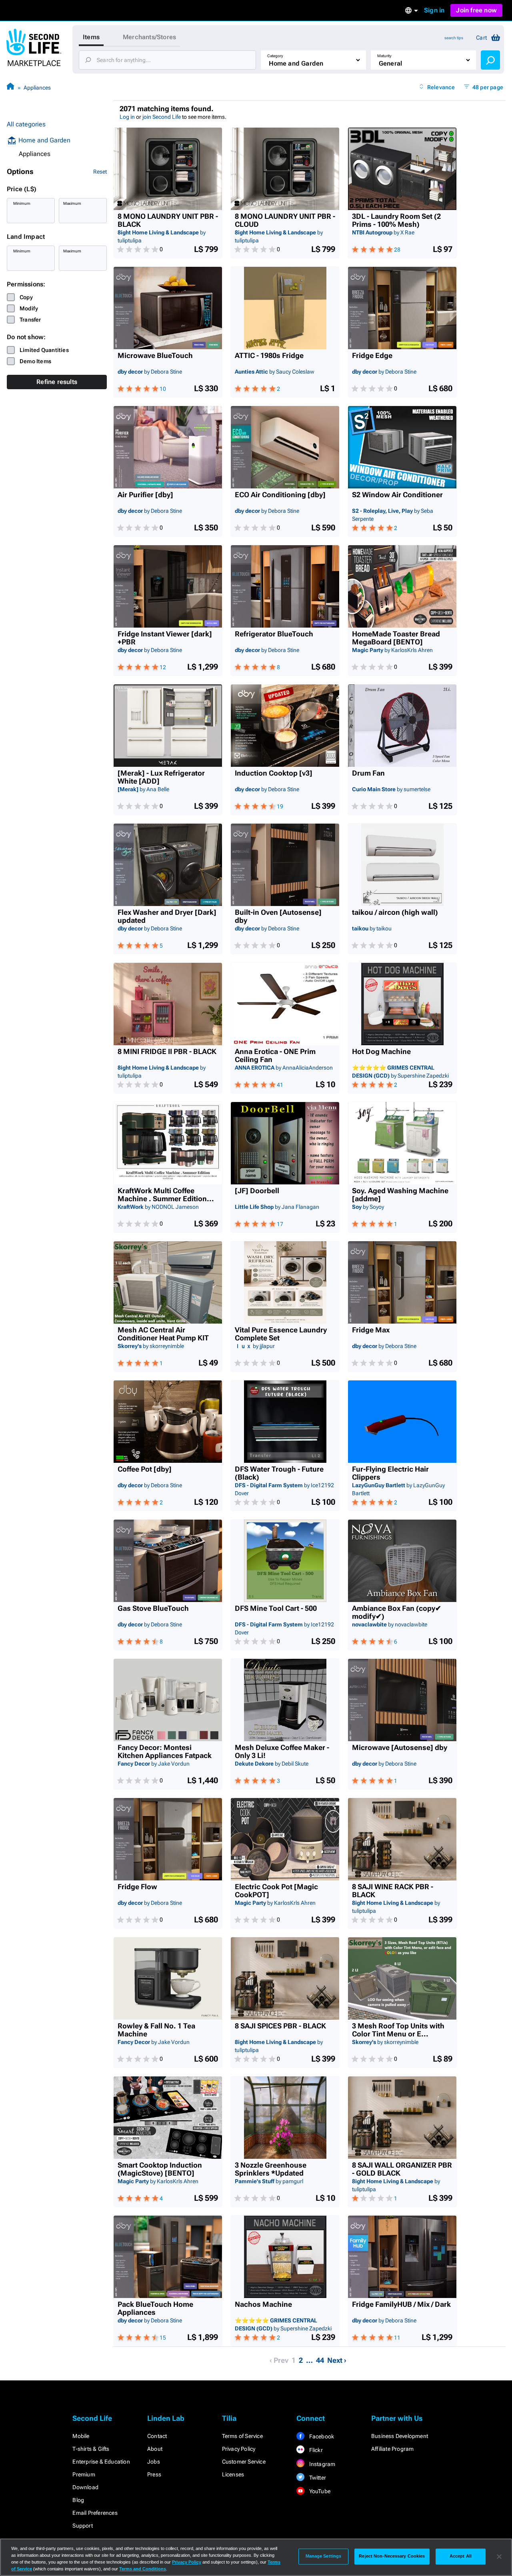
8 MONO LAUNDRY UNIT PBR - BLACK (168, 220)
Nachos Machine (263, 2304)
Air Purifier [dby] (145, 495)
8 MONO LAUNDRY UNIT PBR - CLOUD (285, 220)
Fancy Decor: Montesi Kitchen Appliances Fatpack (165, 1752)
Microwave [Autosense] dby (400, 1748)
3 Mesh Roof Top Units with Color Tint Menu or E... (398, 2030)
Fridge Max (371, 1330)
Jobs (154, 2462)
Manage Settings (324, 2556)
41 (280, 1085)
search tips (454, 38)
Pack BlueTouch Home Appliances (155, 2308)
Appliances (37, 88)
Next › (337, 2360)
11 (397, 2338)
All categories (26, 124)
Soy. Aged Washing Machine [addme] (400, 1195)
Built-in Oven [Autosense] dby (278, 916)
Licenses (233, 2474)
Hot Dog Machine (381, 1052)
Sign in (434, 10)
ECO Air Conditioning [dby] (280, 495)
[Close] (499, 2556)
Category (275, 56)
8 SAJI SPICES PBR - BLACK (280, 2026)
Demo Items (35, 361)
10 (163, 389)
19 (280, 806)
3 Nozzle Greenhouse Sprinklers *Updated (271, 2169)
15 (163, 2338)
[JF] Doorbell (257, 1191)
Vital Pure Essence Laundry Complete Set (281, 1334)
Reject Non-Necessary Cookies (392, 2556)
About (155, 2449)
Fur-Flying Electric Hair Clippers (390, 1473)
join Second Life (162, 117)
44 (320, 2360)
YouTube (319, 2491)
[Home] (10, 87)
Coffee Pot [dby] (145, 1469)
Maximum (72, 203)
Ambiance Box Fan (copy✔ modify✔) (397, 1612)
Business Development (400, 2436)
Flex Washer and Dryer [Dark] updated (167, 916)
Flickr (315, 2450)
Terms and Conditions (143, 2569)
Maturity (384, 56)
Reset (100, 172)
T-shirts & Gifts (91, 2449)
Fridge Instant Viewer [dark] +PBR (165, 638)
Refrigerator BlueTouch (274, 634)
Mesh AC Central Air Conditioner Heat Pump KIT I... (163, 1334)
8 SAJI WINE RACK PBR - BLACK (393, 1891)
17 (280, 1224)
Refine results (57, 382)
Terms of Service (242, 2436)
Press (154, 2474)
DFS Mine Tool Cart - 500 (276, 1608)
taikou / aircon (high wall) (395, 912)
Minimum (22, 203)
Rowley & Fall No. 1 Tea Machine (156, 2030)
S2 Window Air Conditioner (397, 495)
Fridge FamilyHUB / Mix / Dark (401, 2304)
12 (163, 667)
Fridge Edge (372, 356)
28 (397, 250)
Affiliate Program (392, 2449)
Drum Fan (368, 773)
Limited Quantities (44, 350)
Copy (26, 297)
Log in (127, 117)
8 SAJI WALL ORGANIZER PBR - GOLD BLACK (402, 2169)
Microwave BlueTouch (155, 356)
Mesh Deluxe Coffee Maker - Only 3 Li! (282, 1752)
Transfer (30, 320)
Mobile (81, 2436)
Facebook (321, 2436)
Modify (29, 308)
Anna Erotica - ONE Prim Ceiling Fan (275, 1056)
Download (85, 2487)
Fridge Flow (137, 1887)
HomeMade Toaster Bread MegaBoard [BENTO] (396, 638)
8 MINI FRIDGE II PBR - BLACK (167, 1052)
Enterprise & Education (101, 2462)
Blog (78, 2500)
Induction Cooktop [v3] (274, 773)
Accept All (461, 2556)
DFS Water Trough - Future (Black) (279, 1473)
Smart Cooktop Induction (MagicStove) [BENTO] (160, 2169)
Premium (84, 2474)
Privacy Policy (239, 2449)
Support (82, 2526)
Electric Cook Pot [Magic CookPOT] (276, 1891)
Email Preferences (95, 2513)
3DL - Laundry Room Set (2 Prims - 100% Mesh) (396, 220)
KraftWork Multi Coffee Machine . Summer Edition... (166, 1195)
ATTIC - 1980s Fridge (269, 356)
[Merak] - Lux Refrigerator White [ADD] (161, 777)
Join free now (476, 10)
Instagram (321, 2464)
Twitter (317, 2478)
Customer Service (244, 2462)
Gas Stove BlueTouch (153, 1608)
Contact (157, 2436)
